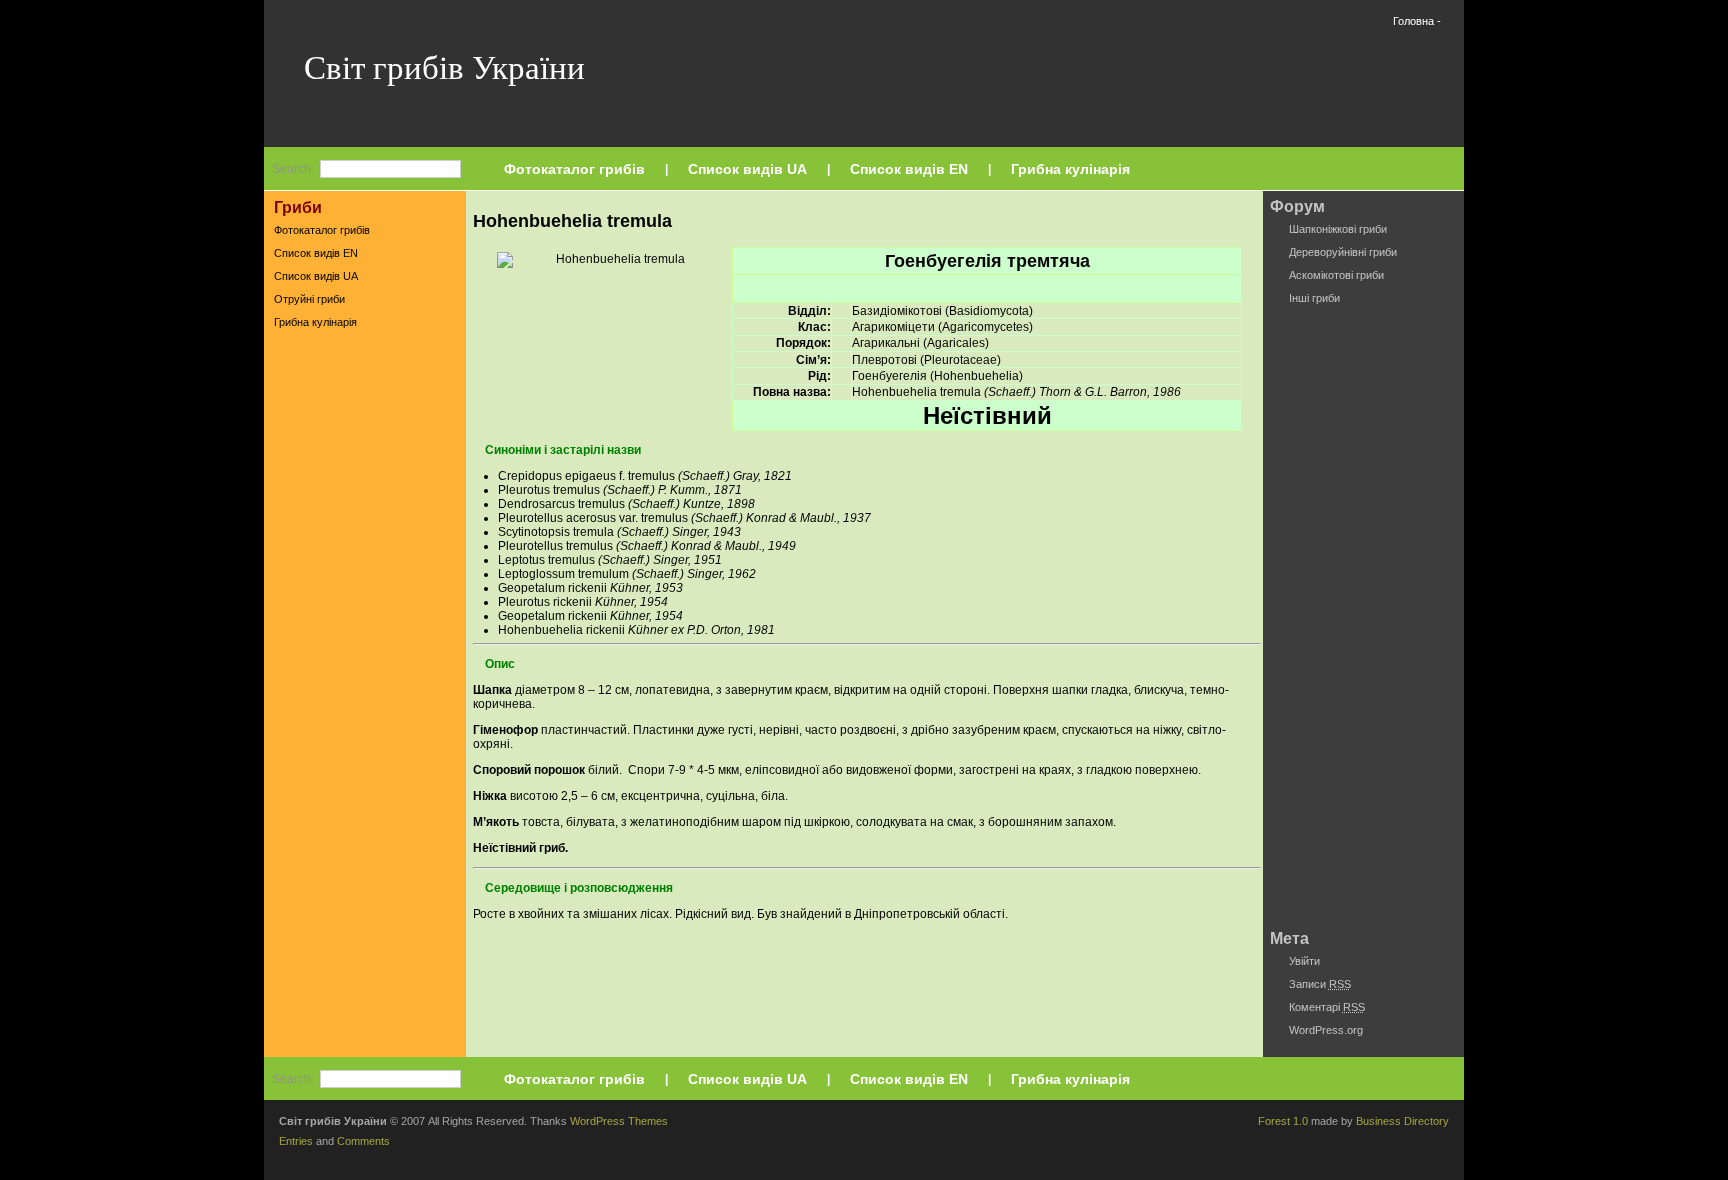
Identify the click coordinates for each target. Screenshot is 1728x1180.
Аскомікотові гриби (1336, 275)
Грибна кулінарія (1070, 169)
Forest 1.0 (1283, 1121)
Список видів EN (909, 169)
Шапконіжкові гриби (1338, 229)
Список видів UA (747, 169)
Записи (1320, 984)
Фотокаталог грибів (574, 169)
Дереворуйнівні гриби (1343, 252)
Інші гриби (1314, 298)
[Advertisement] (365, 649)
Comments (363, 1141)
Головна (1413, 21)
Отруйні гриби (309, 299)
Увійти (1304, 961)
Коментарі (1327, 1007)
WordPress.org (1326, 1030)
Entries (296, 1141)
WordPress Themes (619, 1121)
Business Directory (1402, 1121)
